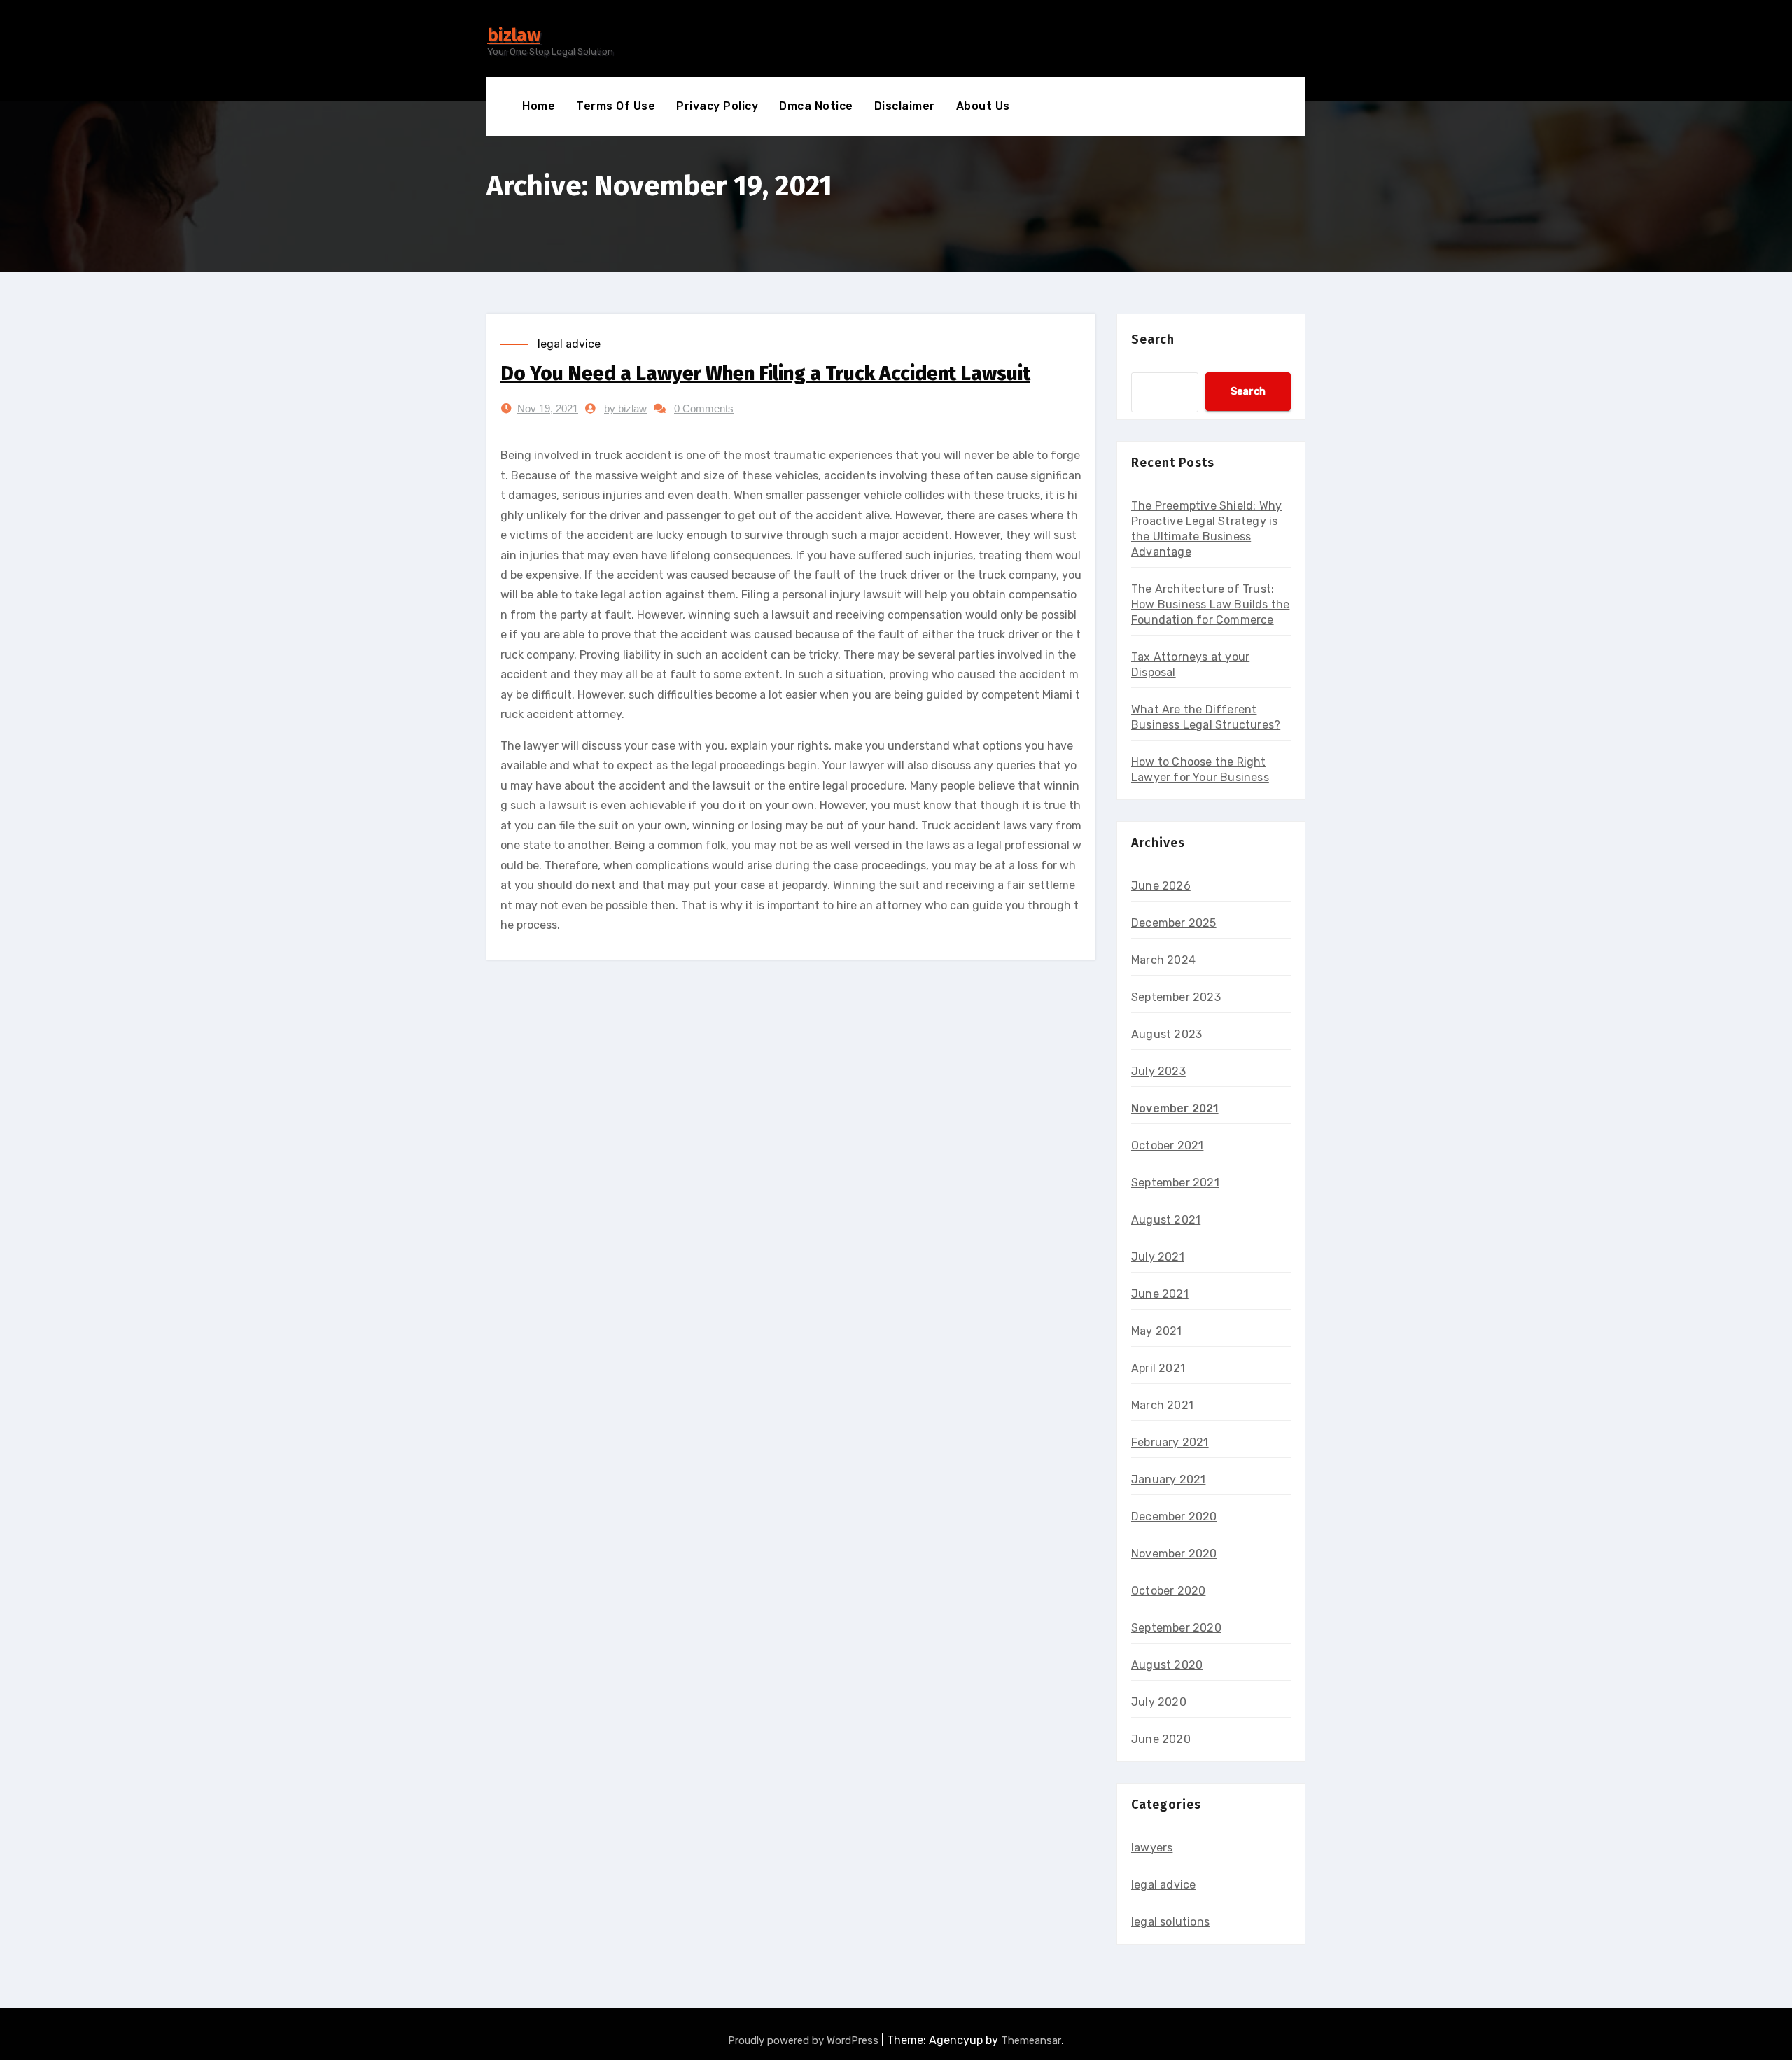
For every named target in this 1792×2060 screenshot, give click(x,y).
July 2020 (1159, 1702)
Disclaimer (905, 106)
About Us (983, 106)
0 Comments (704, 408)
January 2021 (1168, 1479)
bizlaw (514, 35)
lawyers (1152, 1848)
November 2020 (1174, 1554)
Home (539, 106)
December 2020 (1174, 1516)
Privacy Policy (717, 106)
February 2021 (1170, 1442)
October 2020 (1168, 1591)
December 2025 (1174, 923)
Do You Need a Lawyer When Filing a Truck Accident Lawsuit (765, 373)
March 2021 (1162, 1405)
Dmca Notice (816, 106)
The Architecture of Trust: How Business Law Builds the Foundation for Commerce (1210, 604)
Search (1153, 339)
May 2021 (1157, 1331)
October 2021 (1167, 1145)
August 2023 (1167, 1034)
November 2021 (1175, 1108)
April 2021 (1158, 1368)
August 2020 (1167, 1665)
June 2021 (1160, 1294)
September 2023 (1176, 997)
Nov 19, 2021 (548, 408)
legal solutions (1170, 1922)
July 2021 (1158, 1257)
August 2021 (1166, 1220)
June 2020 (1161, 1739)
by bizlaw (625, 408)
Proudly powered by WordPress (805, 2040)
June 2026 (1161, 886)
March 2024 (1163, 960)
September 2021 (1175, 1183)
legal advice (569, 344)
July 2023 (1158, 1071)
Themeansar (1031, 2040)
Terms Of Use (616, 106)
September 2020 (1176, 1628)
